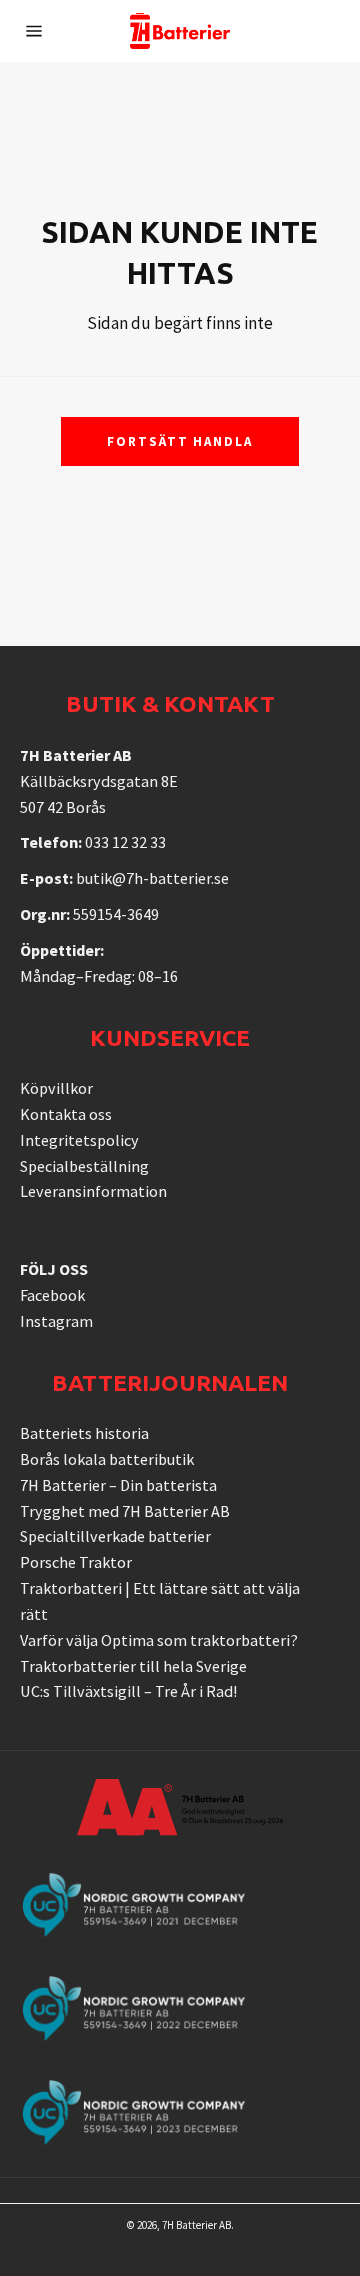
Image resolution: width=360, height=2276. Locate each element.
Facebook (52, 1295)
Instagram (56, 1321)
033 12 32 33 (125, 842)
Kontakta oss (66, 1114)
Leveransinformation (93, 1191)
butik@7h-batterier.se (152, 878)
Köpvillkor (56, 1088)
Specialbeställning (84, 1166)
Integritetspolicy (79, 1140)
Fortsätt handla (180, 441)
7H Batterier (189, 2225)
